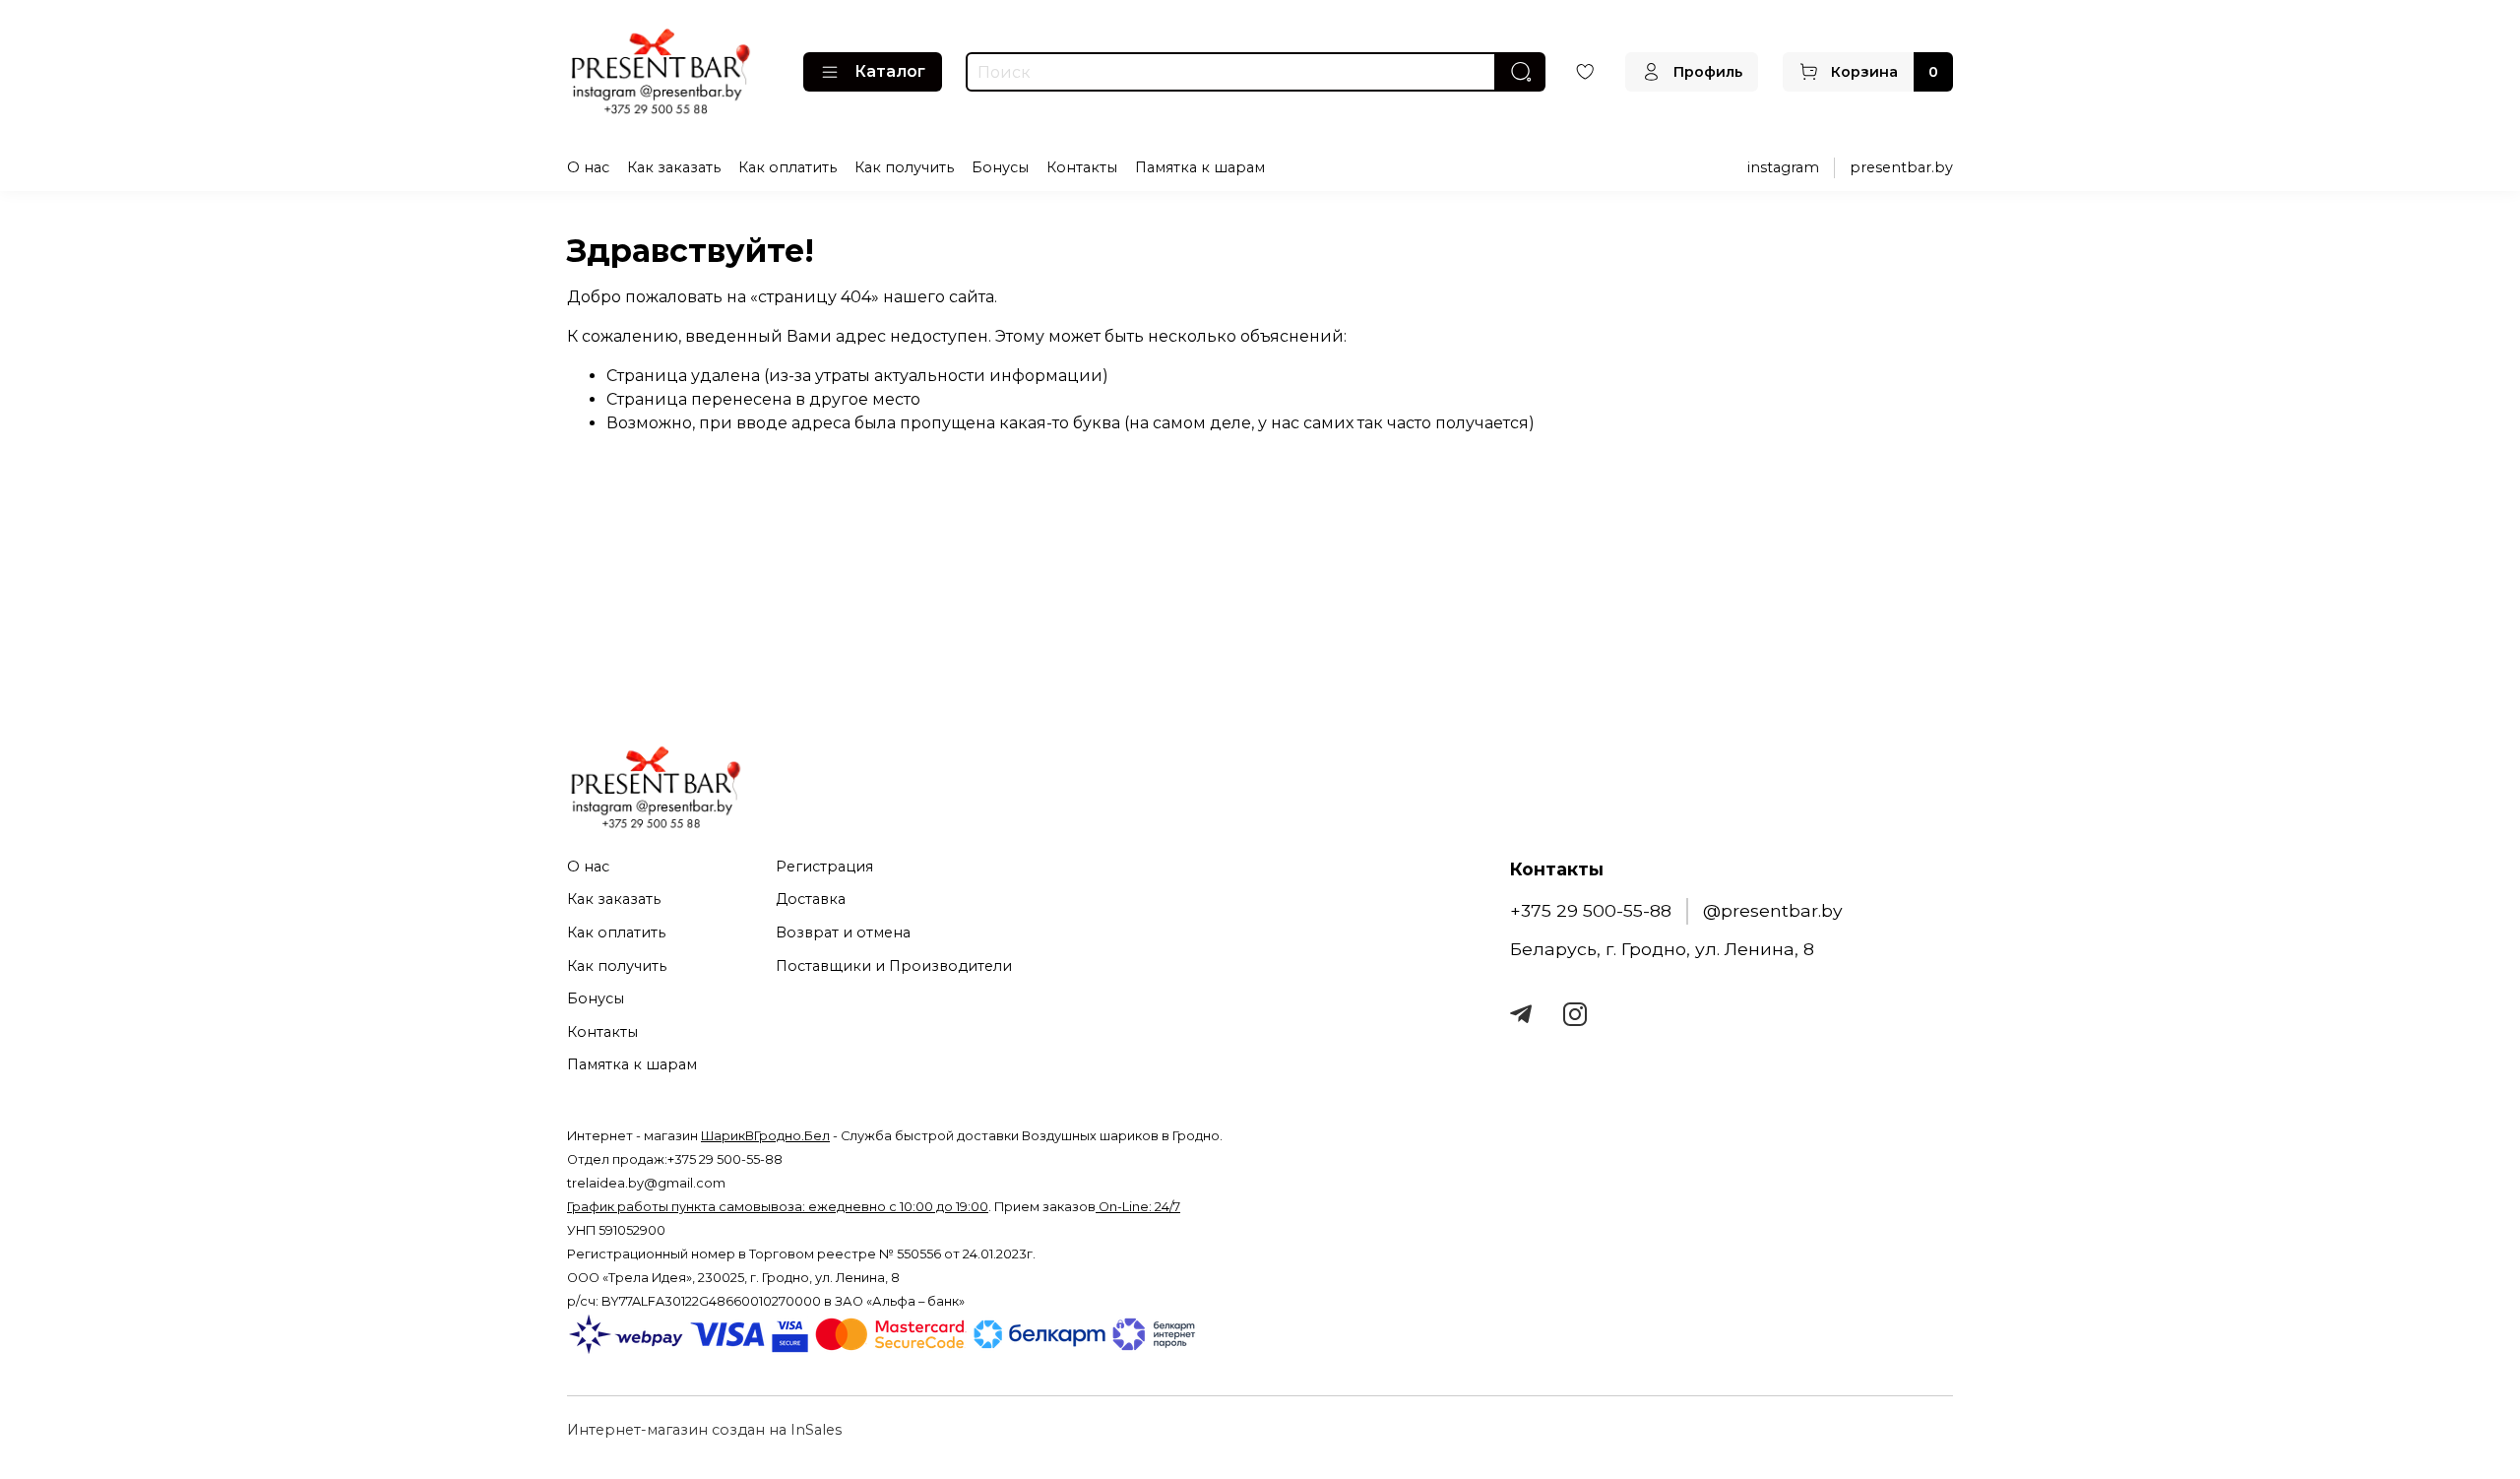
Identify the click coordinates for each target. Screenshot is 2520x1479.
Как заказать (674, 167)
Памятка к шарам (1200, 167)
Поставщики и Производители (894, 966)
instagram (1783, 167)
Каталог (890, 71)
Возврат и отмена (843, 932)
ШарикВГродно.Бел (765, 1136)
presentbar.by (1901, 167)
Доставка (811, 899)
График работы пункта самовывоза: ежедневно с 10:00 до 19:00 (778, 1207)
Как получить (904, 167)
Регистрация (824, 867)
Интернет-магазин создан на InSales (704, 1430)
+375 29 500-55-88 (1591, 910)
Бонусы (1000, 167)
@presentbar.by (1773, 910)
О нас (588, 167)
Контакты (1082, 167)
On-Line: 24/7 (1138, 1207)
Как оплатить (787, 167)
